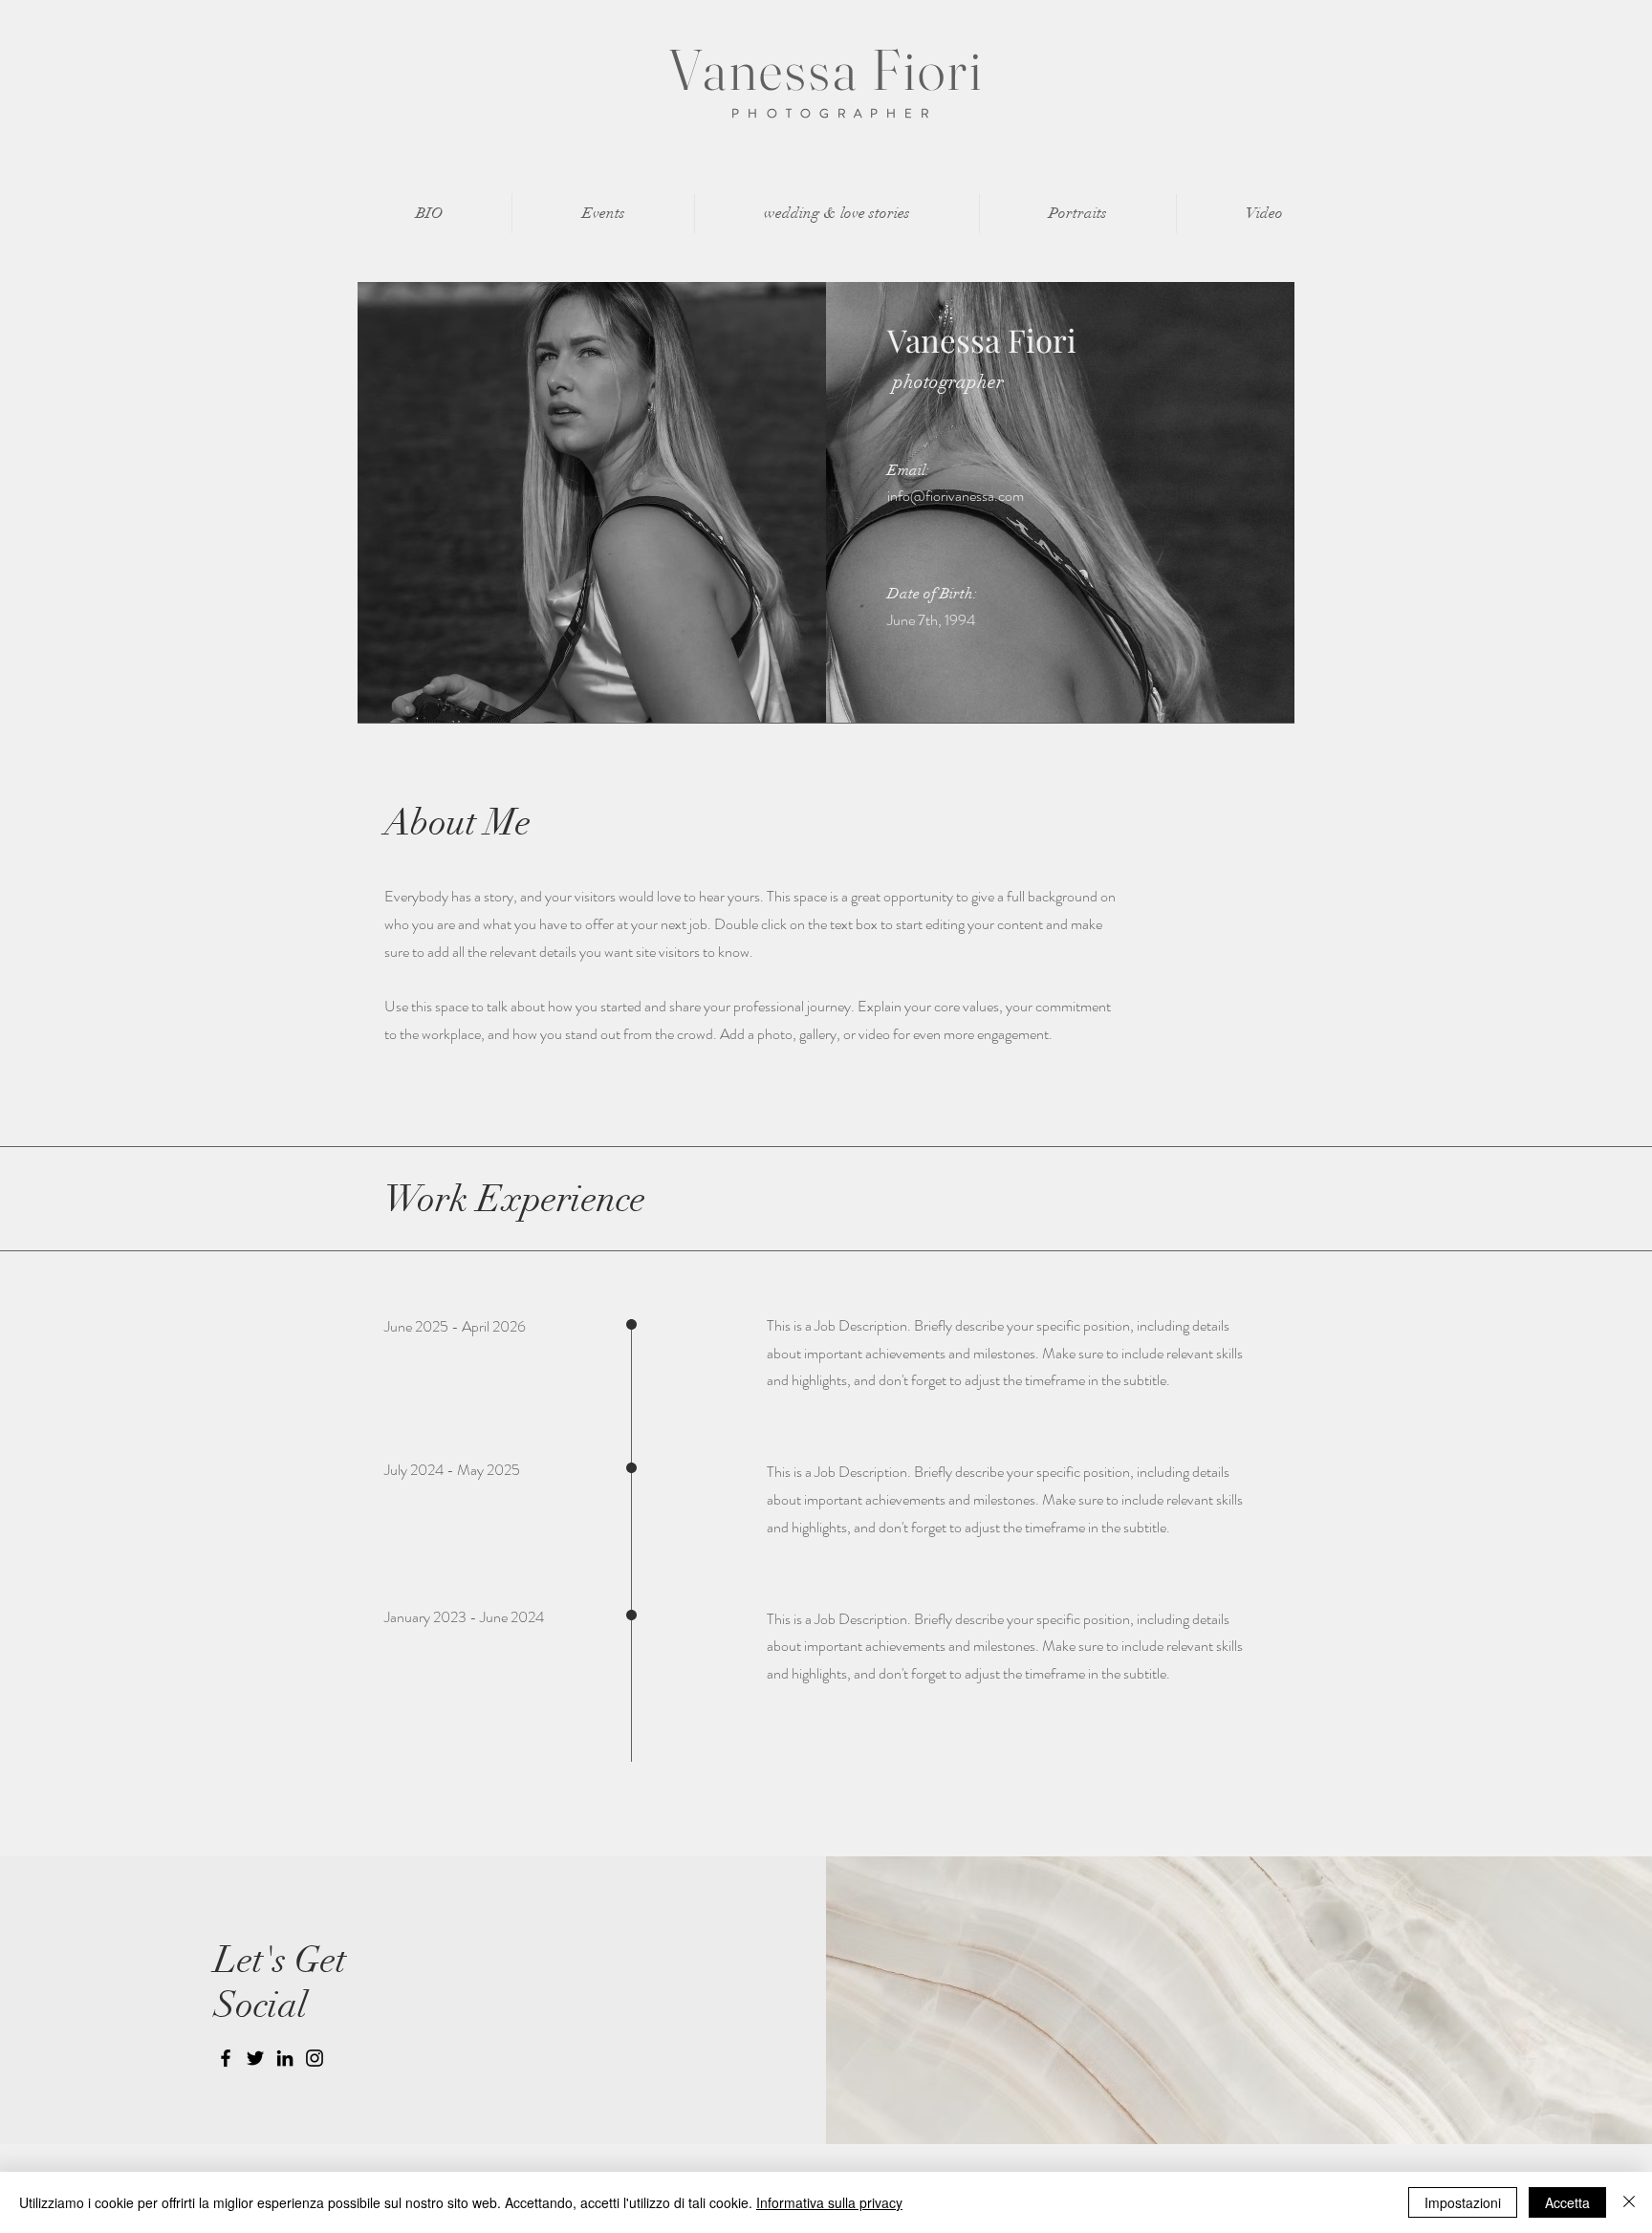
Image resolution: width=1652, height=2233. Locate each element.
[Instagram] (315, 2058)
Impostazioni (1463, 2202)
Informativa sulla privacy (829, 2202)
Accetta (1567, 2202)
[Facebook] (226, 2058)
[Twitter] (255, 2058)
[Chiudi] (1629, 2202)
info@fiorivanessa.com (956, 496)
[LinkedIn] (285, 2058)
